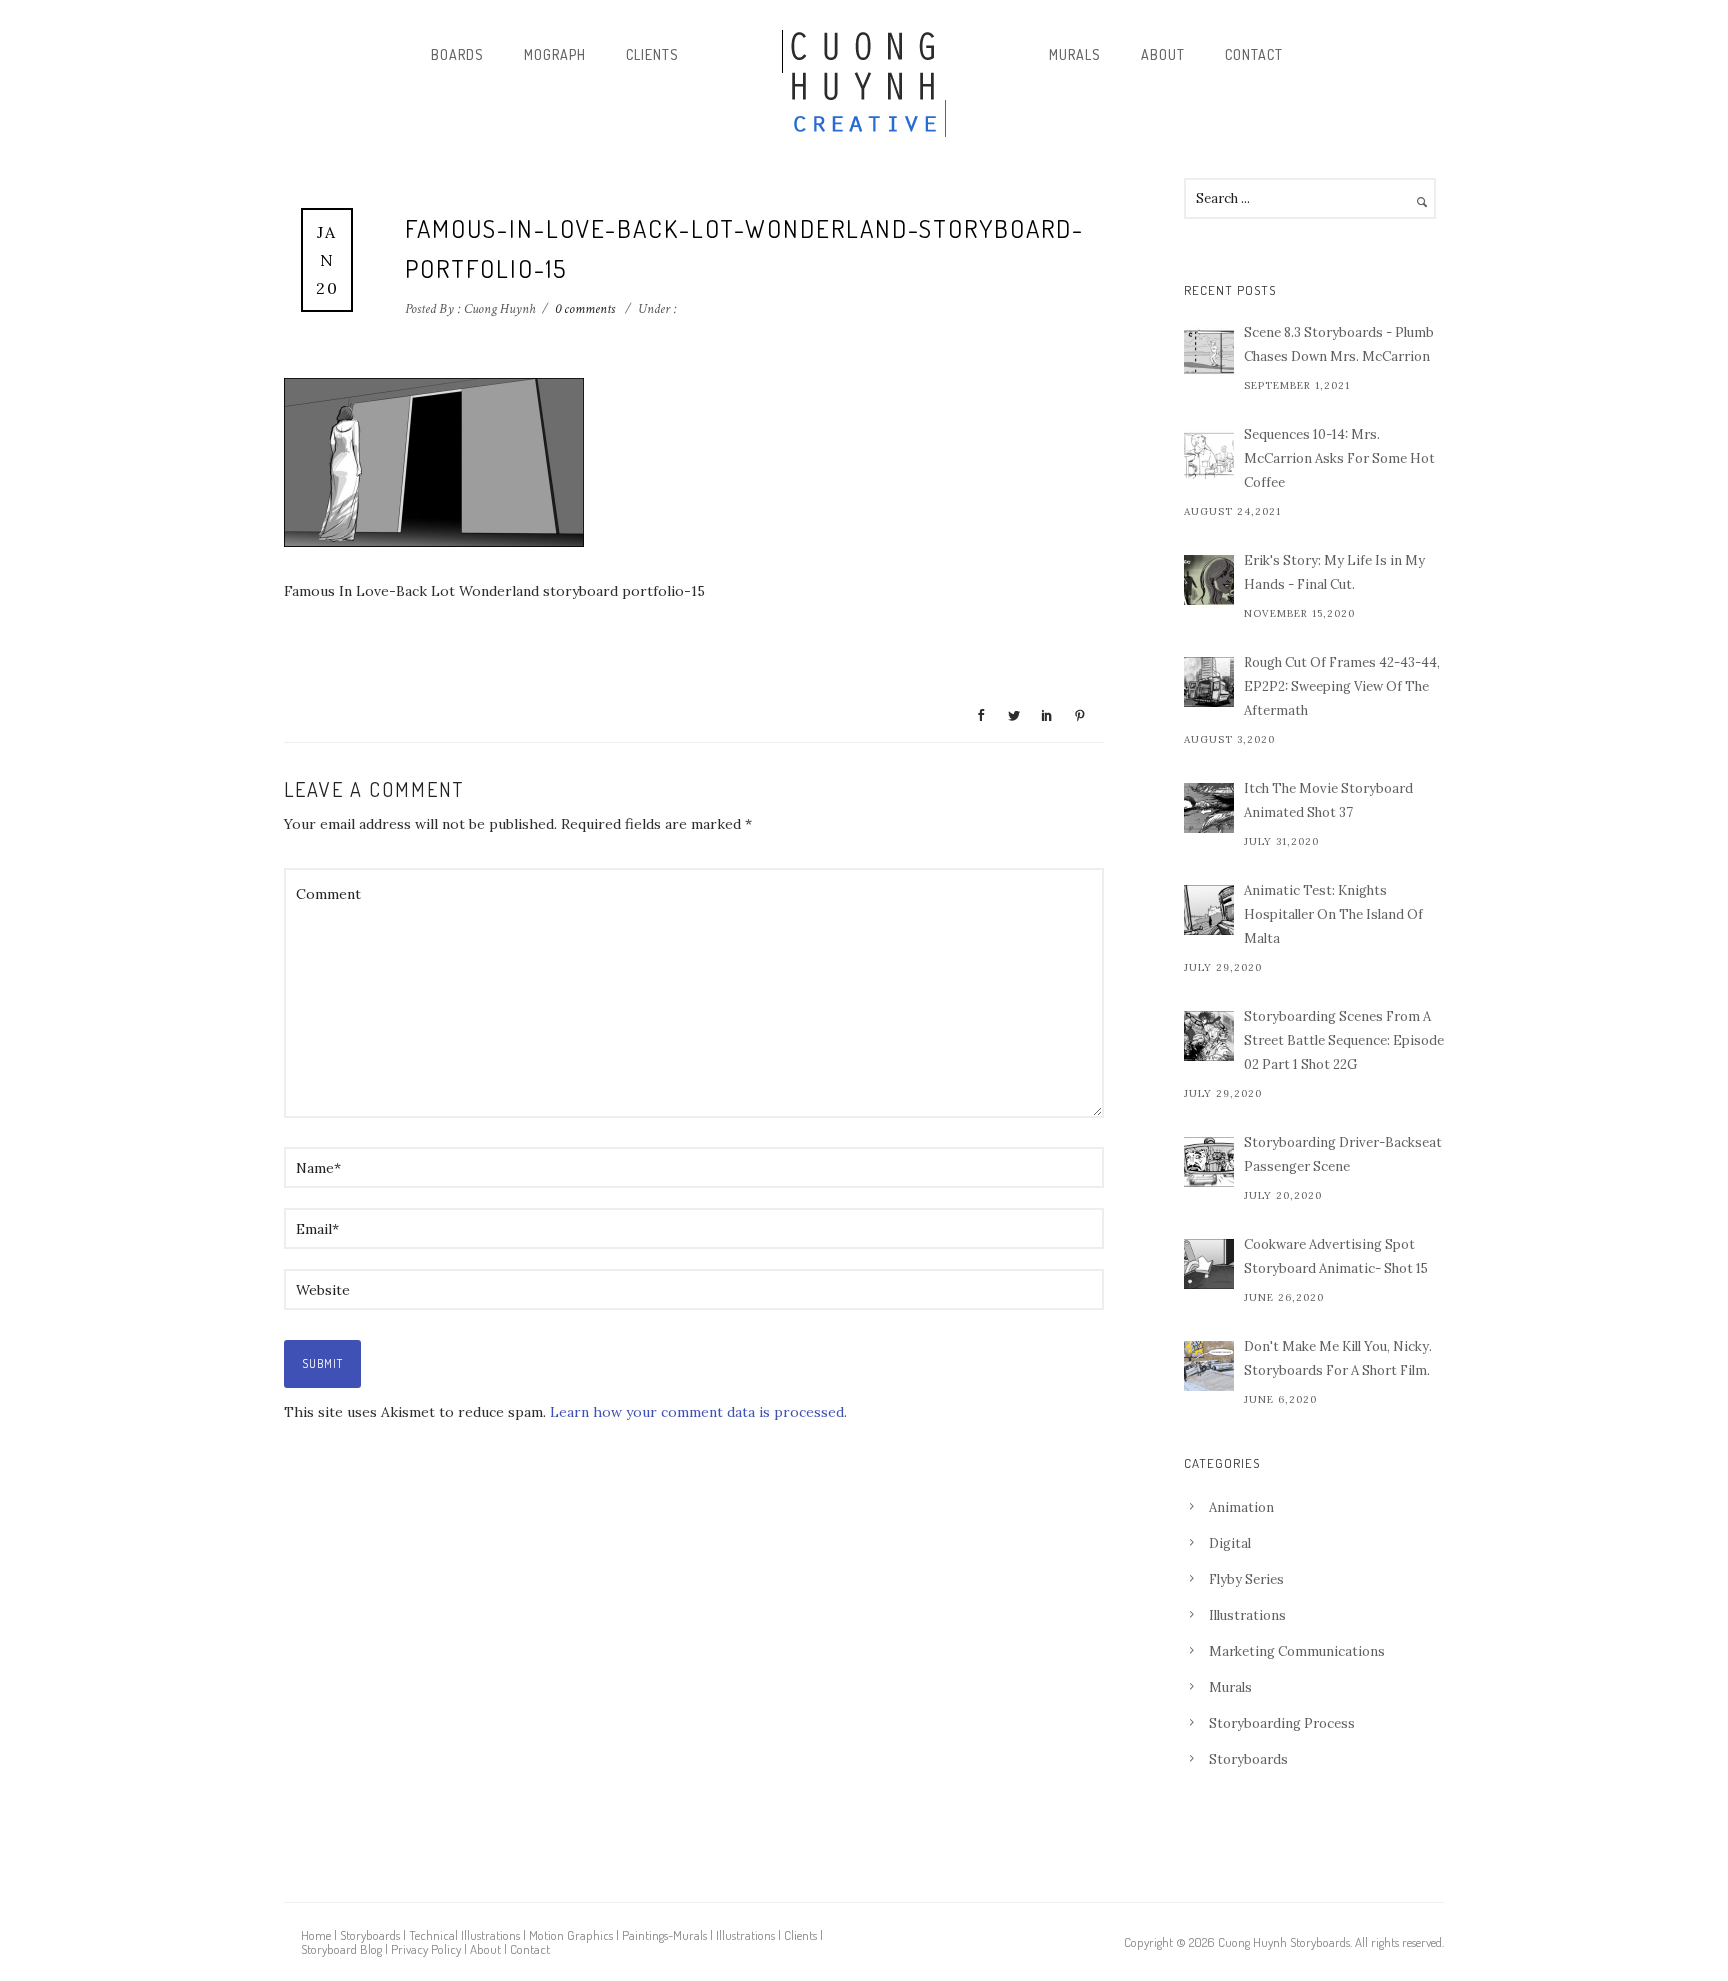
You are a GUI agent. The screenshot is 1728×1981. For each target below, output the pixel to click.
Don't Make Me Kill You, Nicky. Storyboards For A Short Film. (1338, 1358)
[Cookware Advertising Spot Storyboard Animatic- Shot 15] (1209, 1264)
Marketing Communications (1297, 1651)
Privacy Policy (426, 1949)
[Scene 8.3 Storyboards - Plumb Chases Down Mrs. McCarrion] (1209, 352)
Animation (1241, 1507)
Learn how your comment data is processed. (698, 1412)
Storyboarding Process (1282, 1723)
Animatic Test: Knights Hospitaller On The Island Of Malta (1333, 914)
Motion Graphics (571, 1935)
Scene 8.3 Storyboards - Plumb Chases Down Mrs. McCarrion (1339, 344)
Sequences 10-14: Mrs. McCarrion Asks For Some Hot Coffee (1339, 458)
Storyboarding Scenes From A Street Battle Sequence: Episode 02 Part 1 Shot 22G (1344, 1040)
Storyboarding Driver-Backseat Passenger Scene (1343, 1154)
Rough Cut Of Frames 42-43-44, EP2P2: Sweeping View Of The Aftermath (1342, 686)
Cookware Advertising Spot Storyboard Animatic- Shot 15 (1336, 1256)
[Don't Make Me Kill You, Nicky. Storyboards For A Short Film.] (1209, 1366)
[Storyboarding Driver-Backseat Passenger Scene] (1209, 1162)
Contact (1254, 54)
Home (316, 1935)
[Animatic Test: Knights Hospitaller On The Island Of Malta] (1209, 910)
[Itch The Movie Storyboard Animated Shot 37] (1209, 808)
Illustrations (1247, 1615)
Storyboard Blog (341, 1949)
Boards (457, 54)
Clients (652, 54)
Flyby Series (1246, 1579)
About (1163, 54)
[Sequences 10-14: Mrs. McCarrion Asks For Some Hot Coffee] (1209, 454)
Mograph (555, 54)
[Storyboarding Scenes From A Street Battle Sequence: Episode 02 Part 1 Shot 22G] (1209, 1036)
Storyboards (1248, 1759)
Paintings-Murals (664, 1935)
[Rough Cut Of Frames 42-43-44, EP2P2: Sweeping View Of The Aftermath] (1209, 682)
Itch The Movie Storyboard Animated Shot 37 (1328, 800)
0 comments (585, 309)
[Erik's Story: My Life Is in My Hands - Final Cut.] (1209, 580)
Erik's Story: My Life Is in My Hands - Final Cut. (1334, 572)
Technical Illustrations (464, 1935)
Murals (1075, 54)
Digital (1230, 1543)
